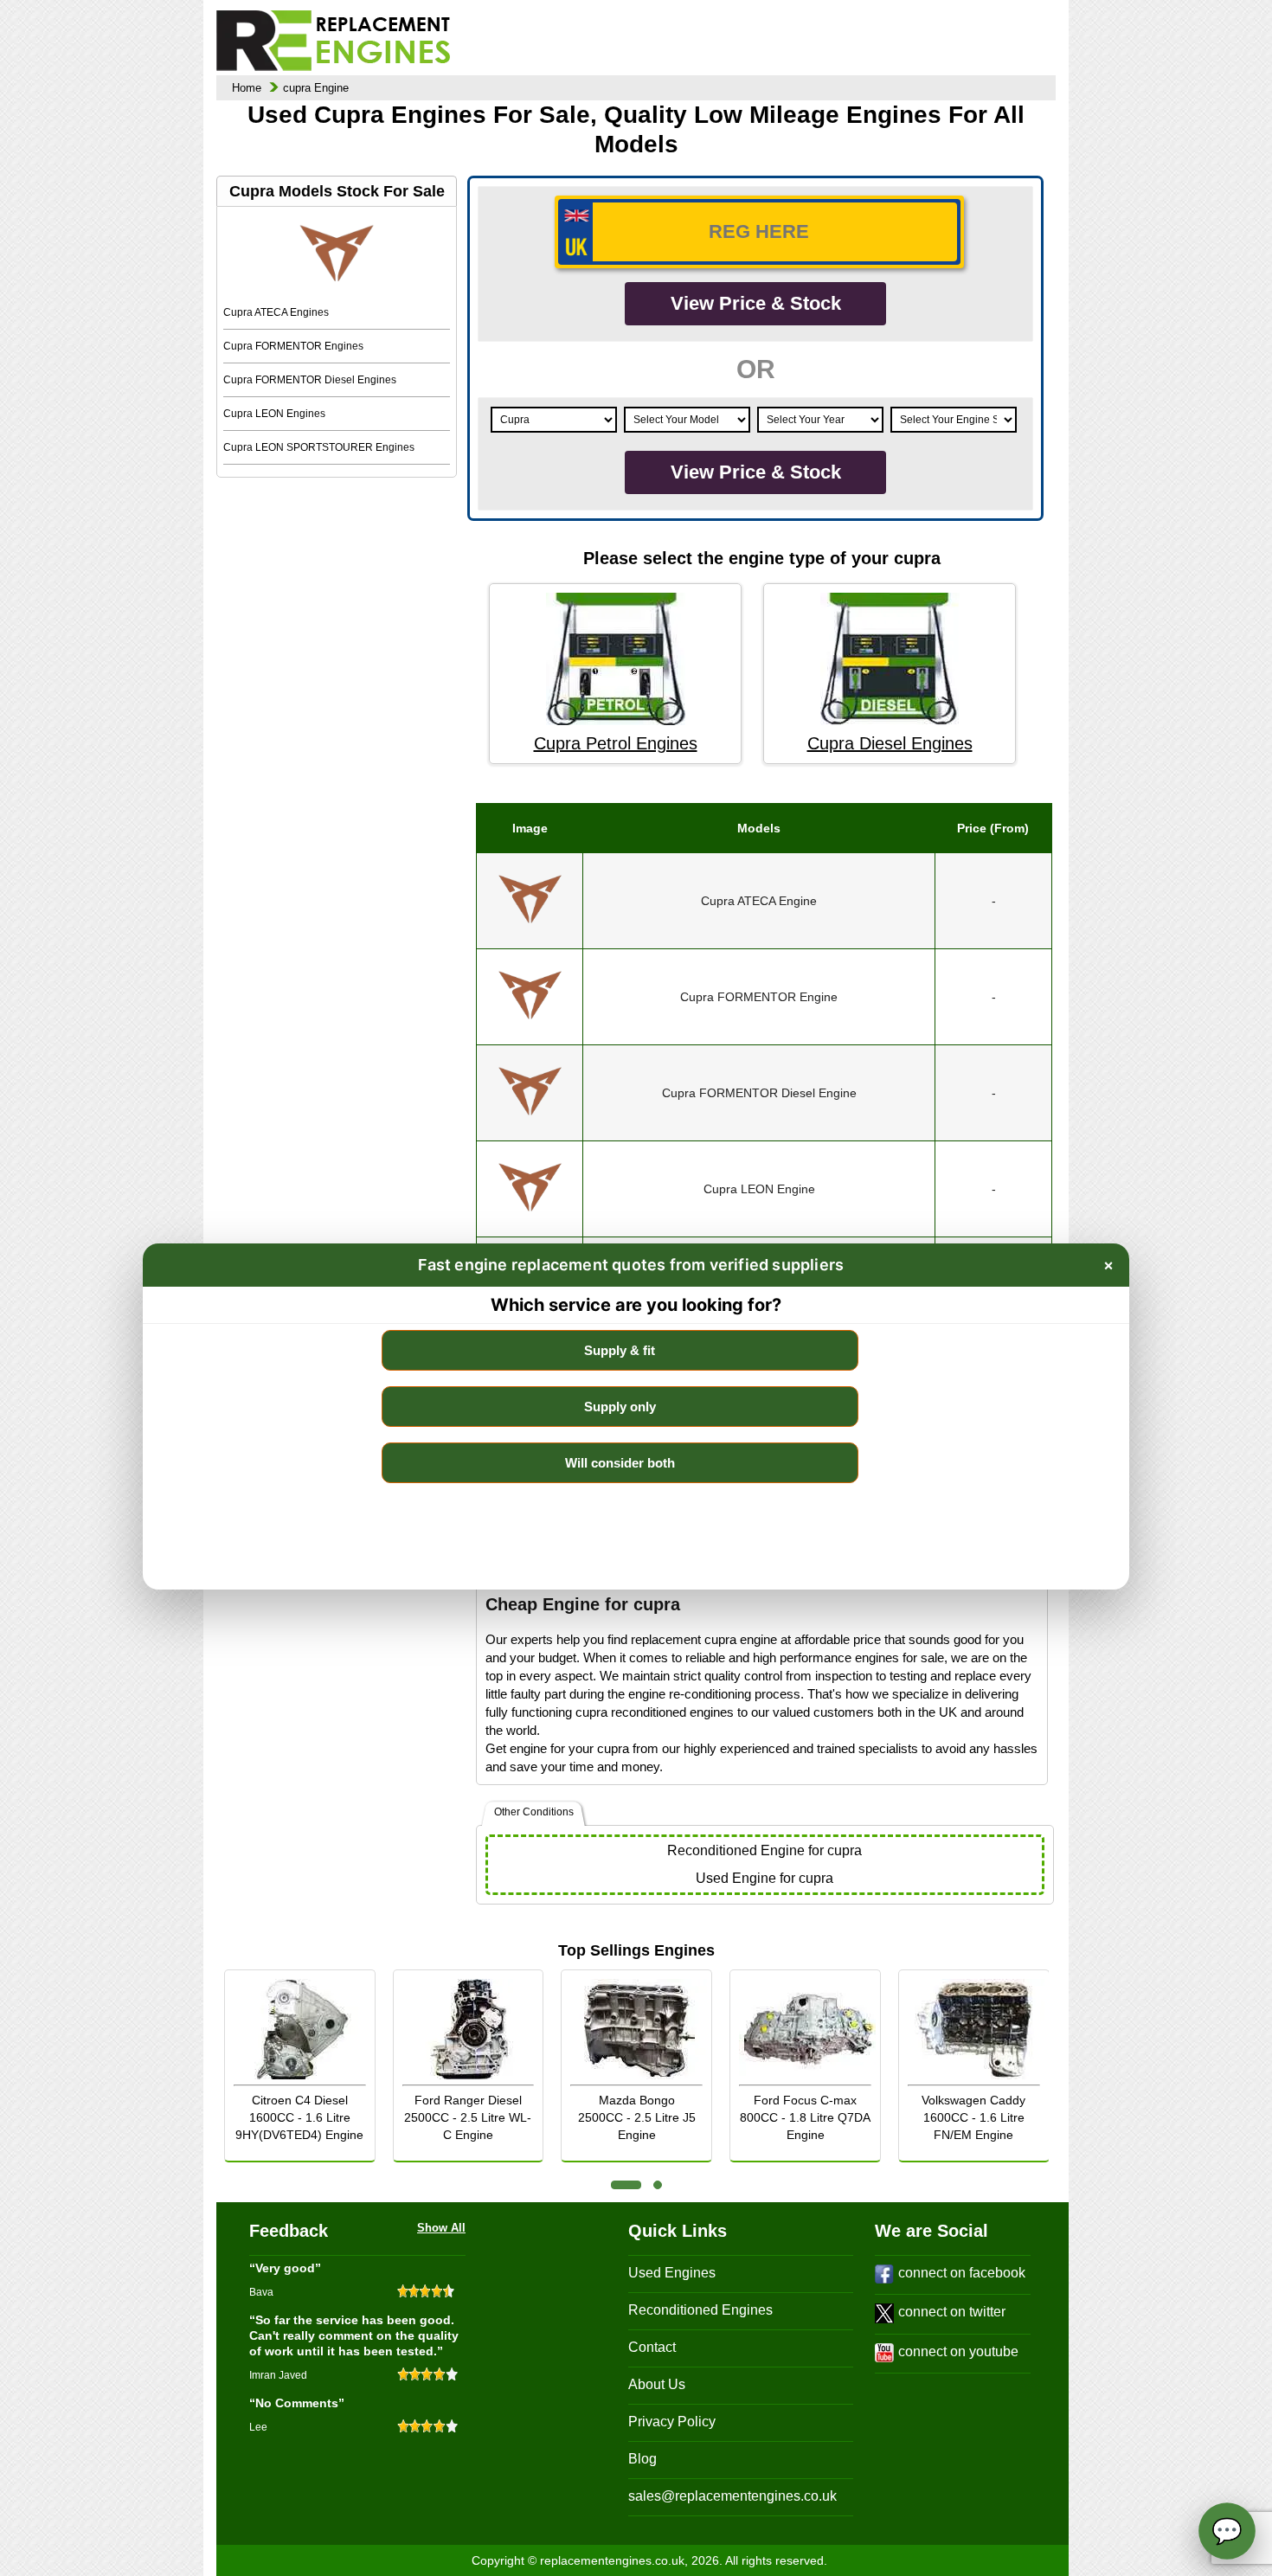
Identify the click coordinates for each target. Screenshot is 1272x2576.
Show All (441, 2228)
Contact (652, 2347)
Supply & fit (620, 1350)
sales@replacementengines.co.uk (732, 2496)
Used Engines (672, 2273)
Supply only (620, 1407)
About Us (657, 2384)
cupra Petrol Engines (616, 743)
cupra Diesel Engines (890, 743)
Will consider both (620, 1463)
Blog (642, 2459)
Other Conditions (534, 1812)
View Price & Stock (756, 303)
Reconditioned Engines (700, 2310)
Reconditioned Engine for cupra (764, 1850)
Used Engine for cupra (764, 1878)
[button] (626, 2185)
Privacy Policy (672, 2422)
